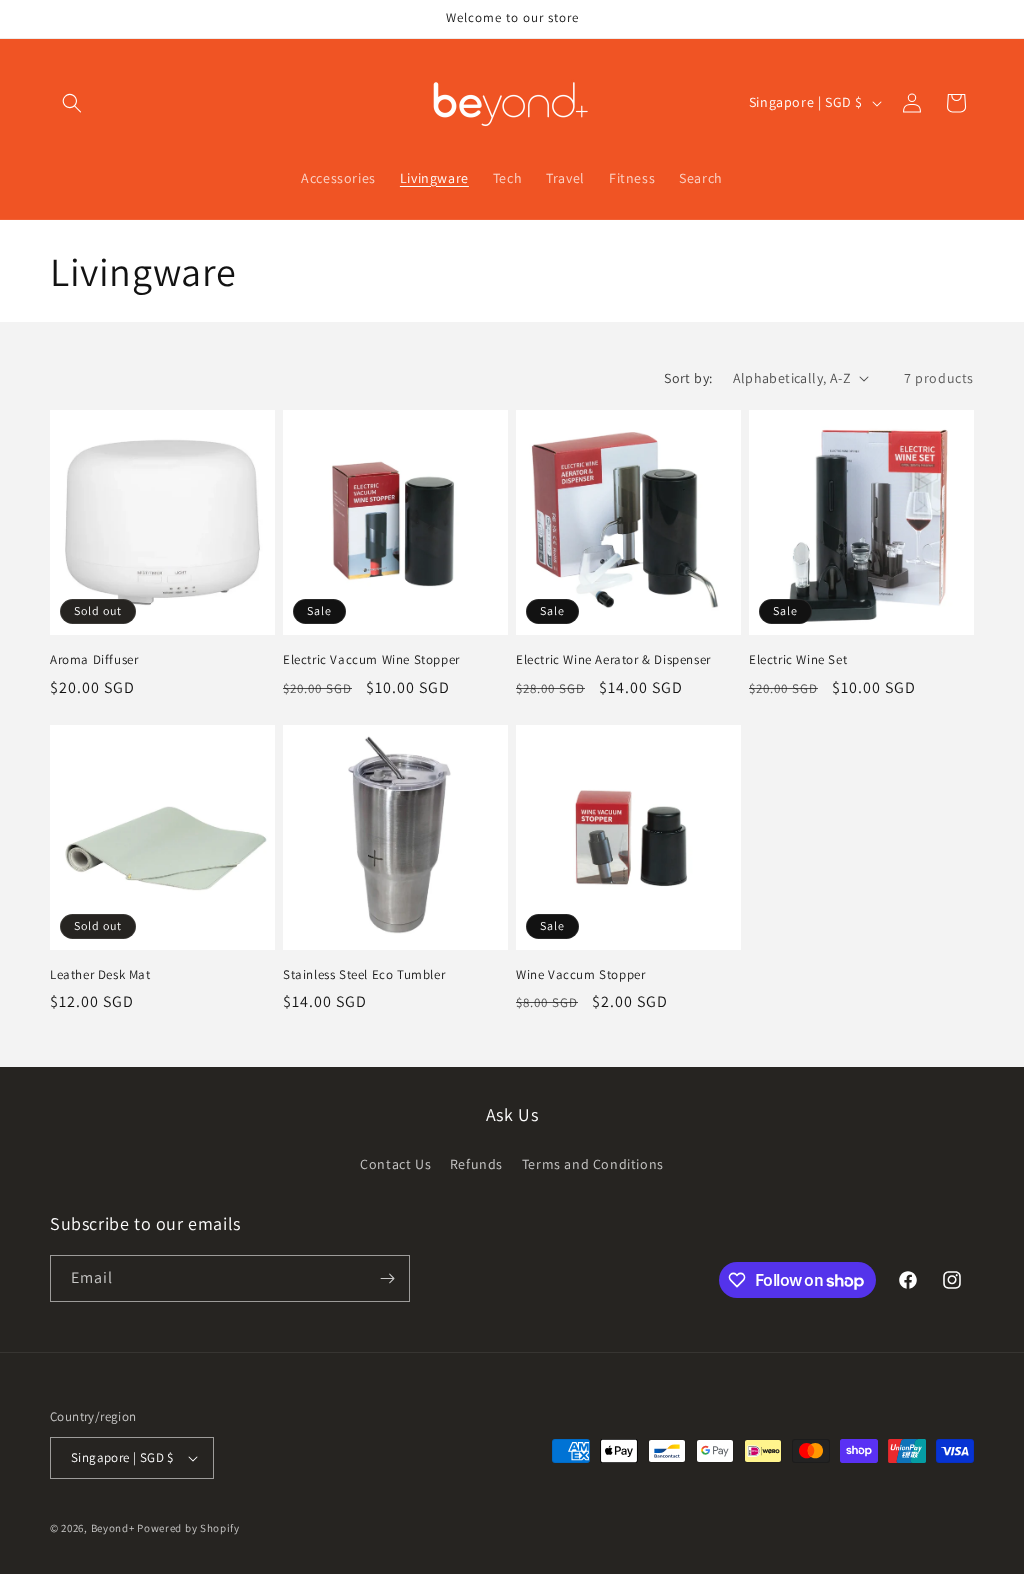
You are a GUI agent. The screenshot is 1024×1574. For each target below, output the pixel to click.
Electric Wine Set (798, 660)
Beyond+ (113, 1528)
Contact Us (395, 1164)
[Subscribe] (387, 1278)
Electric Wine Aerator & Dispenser (613, 660)
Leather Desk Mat (100, 975)
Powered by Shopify (188, 1528)
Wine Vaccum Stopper (580, 975)
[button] (72, 103)
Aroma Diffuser (94, 660)
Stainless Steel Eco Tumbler (364, 975)
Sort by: (688, 378)
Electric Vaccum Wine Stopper (371, 660)
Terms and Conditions (593, 1164)
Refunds (476, 1164)
